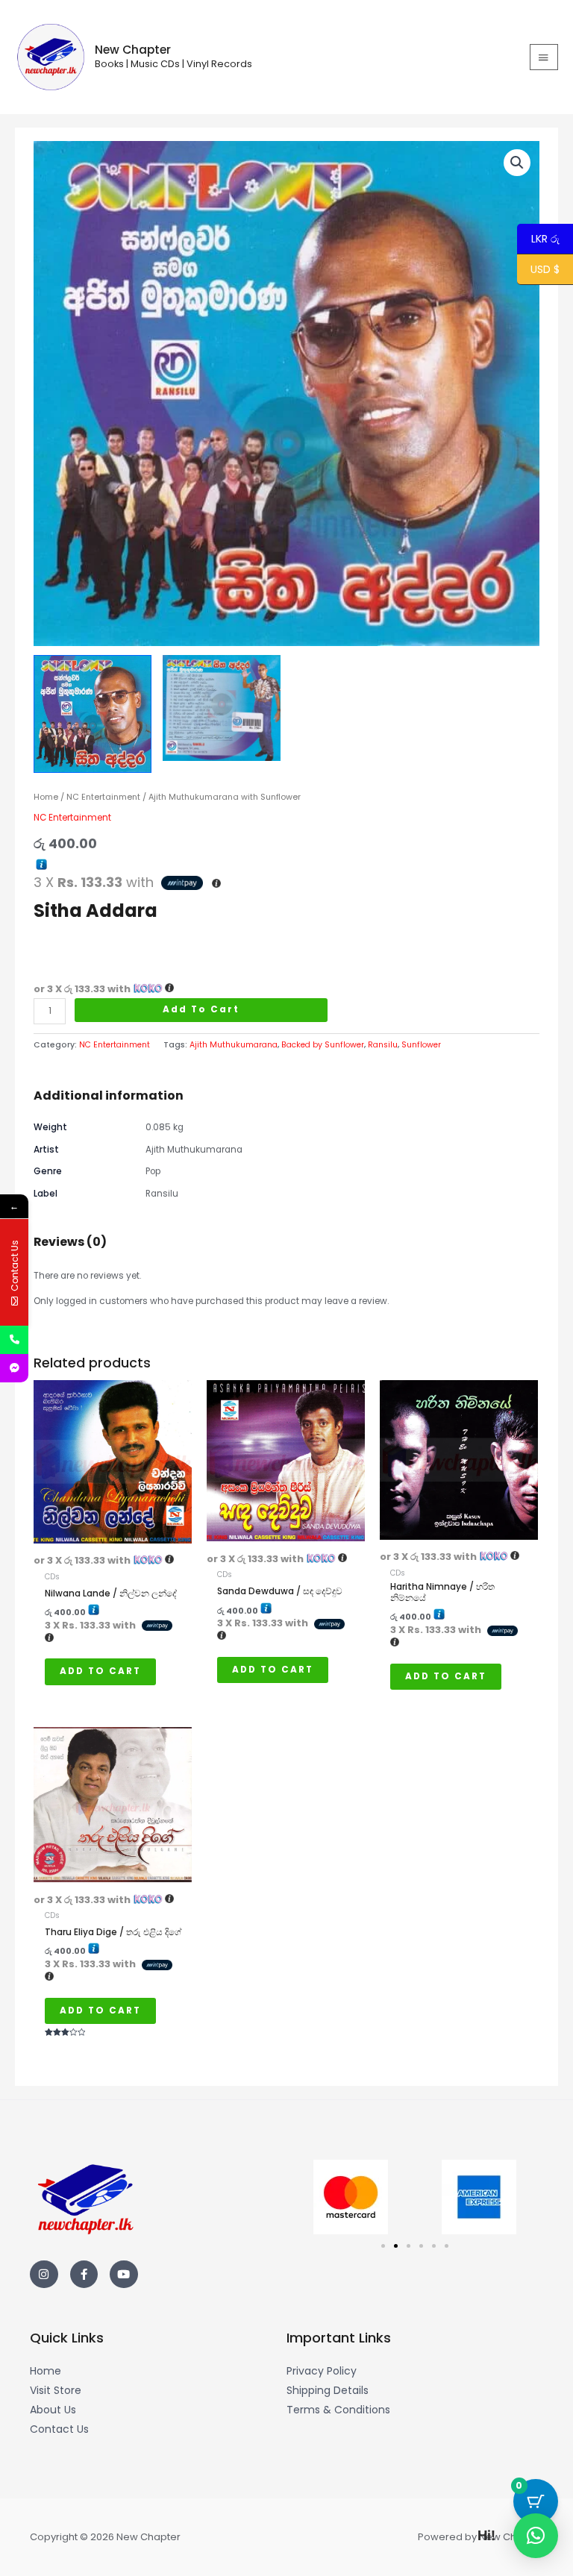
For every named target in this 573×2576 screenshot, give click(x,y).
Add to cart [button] (100, 1671)
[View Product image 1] (93, 714)
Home (46, 797)
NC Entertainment (103, 797)
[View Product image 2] (222, 708)
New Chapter (133, 50)
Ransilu (383, 1045)
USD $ (545, 270)
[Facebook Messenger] (14, 1368)
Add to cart (201, 1009)
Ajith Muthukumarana (234, 1045)
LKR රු (538, 239)
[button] (517, 163)
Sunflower (421, 1045)
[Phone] (14, 1340)
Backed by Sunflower (323, 1045)
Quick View (113, 1534)
